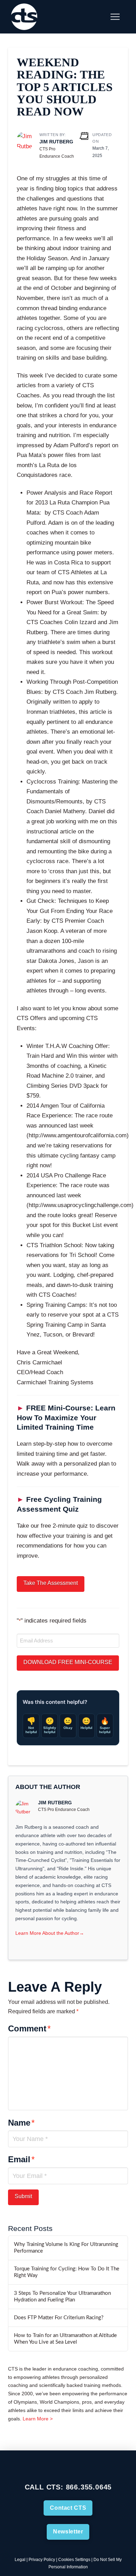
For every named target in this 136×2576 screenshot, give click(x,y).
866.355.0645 (89, 2487)
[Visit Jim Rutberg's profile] (25, 141)
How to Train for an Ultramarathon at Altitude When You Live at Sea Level (65, 2339)
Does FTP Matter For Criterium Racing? (59, 2318)
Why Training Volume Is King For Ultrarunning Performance (66, 2248)
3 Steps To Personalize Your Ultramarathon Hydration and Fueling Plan (62, 2297)
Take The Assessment (51, 1583)
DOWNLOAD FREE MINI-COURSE (68, 1662)
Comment (29, 2028)
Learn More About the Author (50, 1933)
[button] (98, 17)
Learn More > (38, 2419)
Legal (20, 2560)
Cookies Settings (74, 2560)
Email (21, 2159)
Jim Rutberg (56, 142)
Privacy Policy (42, 2560)
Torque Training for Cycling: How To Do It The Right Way (67, 2272)
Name (21, 2123)
